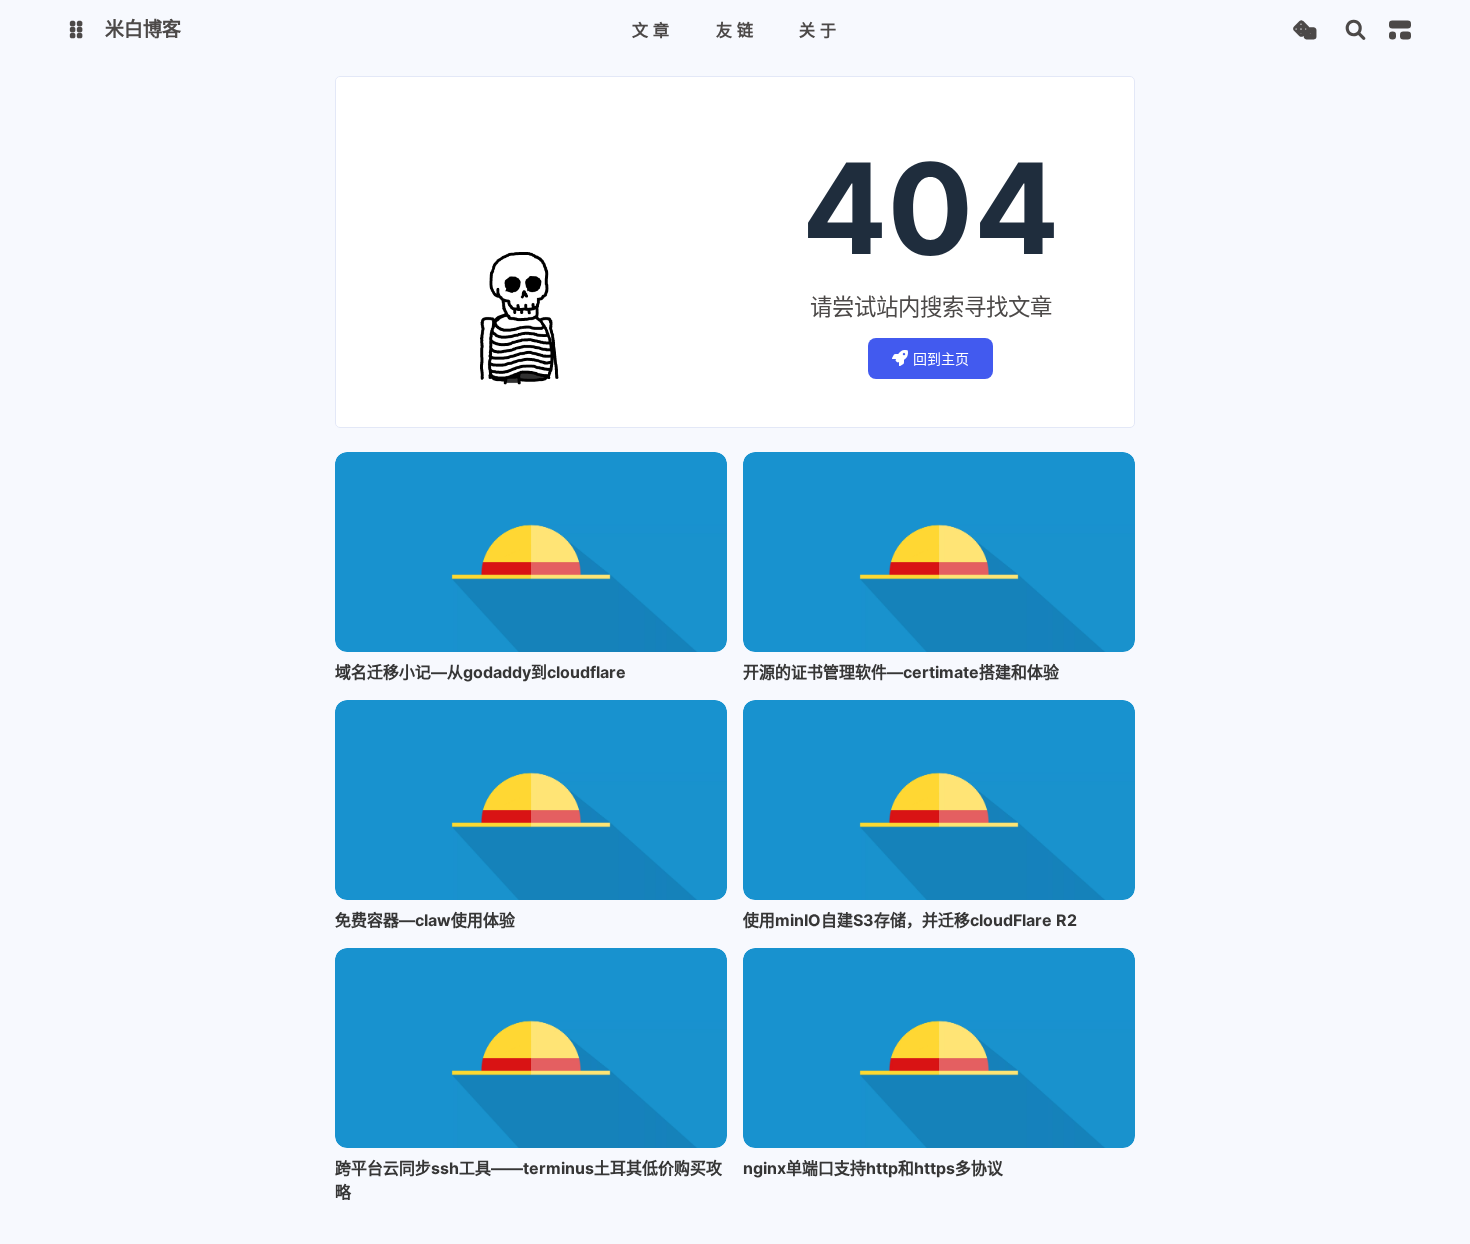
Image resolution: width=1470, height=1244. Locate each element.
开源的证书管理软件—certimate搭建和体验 (901, 672)
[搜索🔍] (1355, 30)
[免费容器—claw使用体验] (531, 800)
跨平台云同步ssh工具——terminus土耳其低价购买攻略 (528, 1180)
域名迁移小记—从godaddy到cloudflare (480, 672)
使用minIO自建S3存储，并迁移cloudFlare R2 (910, 920)
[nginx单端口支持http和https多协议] (939, 1048)
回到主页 (941, 358)
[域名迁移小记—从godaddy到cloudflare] (531, 552)
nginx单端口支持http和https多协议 (873, 1168)
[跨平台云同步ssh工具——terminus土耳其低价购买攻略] (531, 1048)
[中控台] (1400, 30)
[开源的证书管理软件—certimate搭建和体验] (939, 552)
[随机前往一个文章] (1304, 30)
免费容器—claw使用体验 (425, 920)
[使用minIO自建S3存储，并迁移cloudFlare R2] (939, 800)
